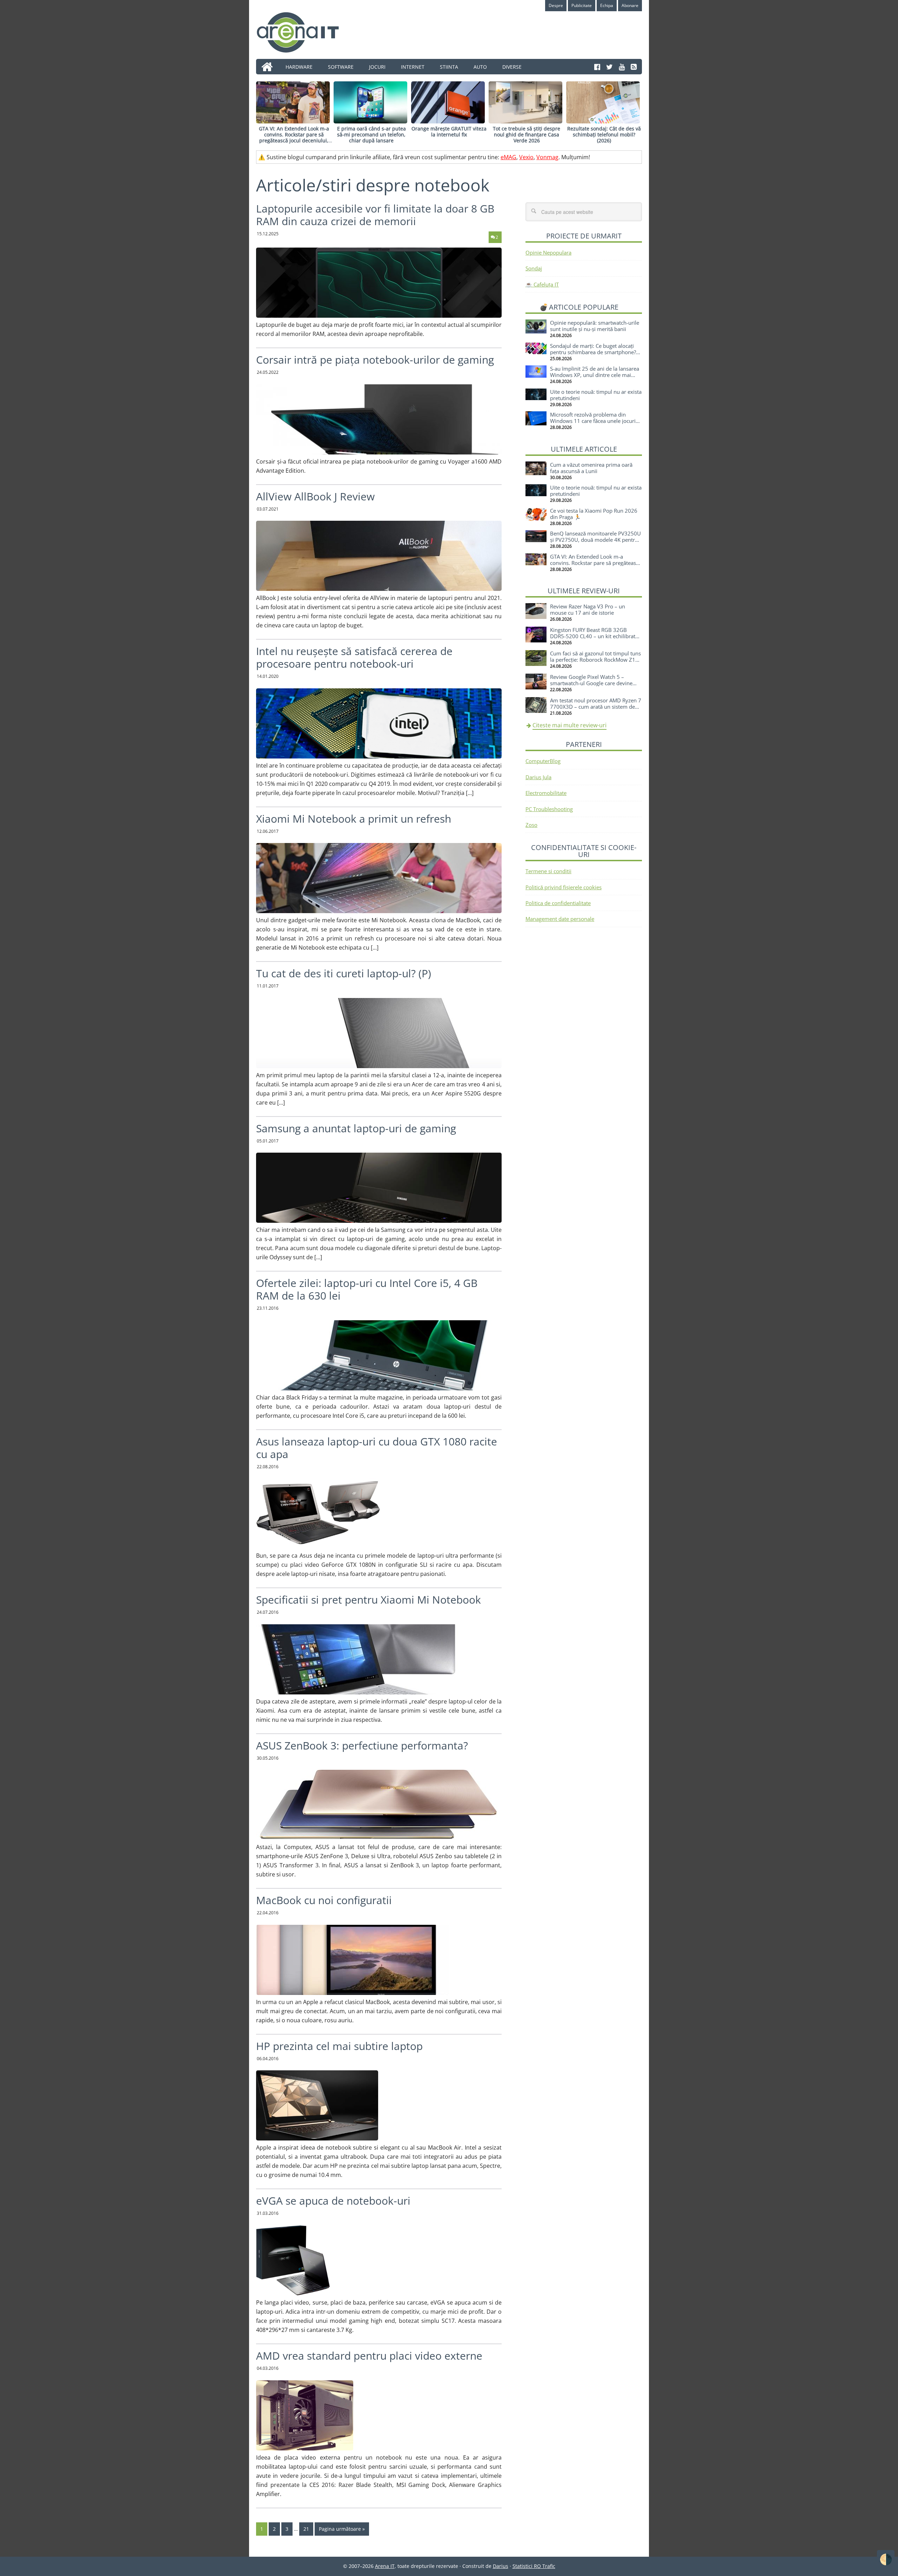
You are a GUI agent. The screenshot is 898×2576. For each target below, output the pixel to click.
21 (306, 2529)
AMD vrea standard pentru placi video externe (369, 2356)
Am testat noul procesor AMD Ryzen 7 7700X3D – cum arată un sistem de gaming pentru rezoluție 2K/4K (596, 707)
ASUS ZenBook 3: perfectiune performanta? (362, 1745)
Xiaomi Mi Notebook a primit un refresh (354, 819)
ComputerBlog (543, 761)
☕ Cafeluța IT (542, 284)
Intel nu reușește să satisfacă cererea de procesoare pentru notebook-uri (354, 657)
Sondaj (534, 268)
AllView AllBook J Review (315, 496)
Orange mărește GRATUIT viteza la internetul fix (449, 132)
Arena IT (303, 32)
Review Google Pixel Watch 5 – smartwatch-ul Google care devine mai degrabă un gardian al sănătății (592, 683)
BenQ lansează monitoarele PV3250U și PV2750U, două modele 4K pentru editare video (595, 540)
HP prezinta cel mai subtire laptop (339, 2046)
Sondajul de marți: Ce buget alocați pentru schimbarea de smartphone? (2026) (593, 352)
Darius (501, 2566)
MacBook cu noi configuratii (324, 1900)
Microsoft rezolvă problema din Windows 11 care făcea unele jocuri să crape (593, 421)
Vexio (526, 157)
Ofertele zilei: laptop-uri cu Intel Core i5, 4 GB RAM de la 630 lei (367, 1289)
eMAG (508, 157)
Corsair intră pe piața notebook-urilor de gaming (375, 360)
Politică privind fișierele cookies (564, 887)
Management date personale (560, 919)
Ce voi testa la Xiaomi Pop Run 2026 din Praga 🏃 (594, 514)
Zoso (531, 825)
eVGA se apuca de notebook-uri (333, 2201)
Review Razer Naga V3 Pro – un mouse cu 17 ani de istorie (588, 609)
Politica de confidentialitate (558, 903)
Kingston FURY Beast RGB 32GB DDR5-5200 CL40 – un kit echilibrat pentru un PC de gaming (593, 636)
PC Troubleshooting (549, 809)
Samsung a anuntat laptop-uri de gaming (356, 1128)
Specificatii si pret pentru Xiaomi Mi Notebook (368, 1600)
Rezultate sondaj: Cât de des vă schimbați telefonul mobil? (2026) (604, 134)
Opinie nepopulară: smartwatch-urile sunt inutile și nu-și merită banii (595, 326)
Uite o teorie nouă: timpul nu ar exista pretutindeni (596, 395)
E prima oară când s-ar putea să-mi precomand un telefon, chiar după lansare (371, 134)
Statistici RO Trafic (534, 2566)
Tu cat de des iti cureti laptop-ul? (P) (344, 973)
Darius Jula (538, 777)
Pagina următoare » (342, 2529)
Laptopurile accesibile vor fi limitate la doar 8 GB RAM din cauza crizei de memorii (375, 215)
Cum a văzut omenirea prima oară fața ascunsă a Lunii (591, 468)
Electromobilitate (546, 793)
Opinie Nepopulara (548, 252)
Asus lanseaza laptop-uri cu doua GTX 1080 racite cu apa (377, 1448)
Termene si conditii (548, 871)
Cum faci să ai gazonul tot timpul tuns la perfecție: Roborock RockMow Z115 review (596, 660)
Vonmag (547, 157)
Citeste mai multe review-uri (569, 725)
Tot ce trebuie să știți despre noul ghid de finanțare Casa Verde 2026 (527, 134)
